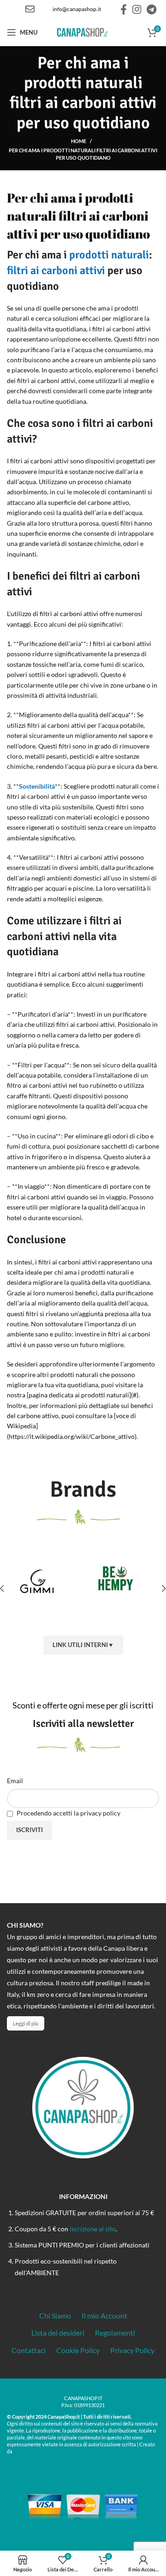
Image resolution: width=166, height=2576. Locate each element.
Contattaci (29, 2350)
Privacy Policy (132, 2350)
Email (15, 1781)
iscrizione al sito (93, 2229)
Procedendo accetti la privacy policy (68, 1813)
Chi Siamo (55, 2315)
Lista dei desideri (58, 2333)
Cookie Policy (78, 2350)
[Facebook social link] (124, 9)
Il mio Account (104, 2315)
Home (79, 141)
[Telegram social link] (151, 9)
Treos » (23, 2451)
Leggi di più (26, 2023)
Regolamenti (115, 2333)
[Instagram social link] (137, 9)
